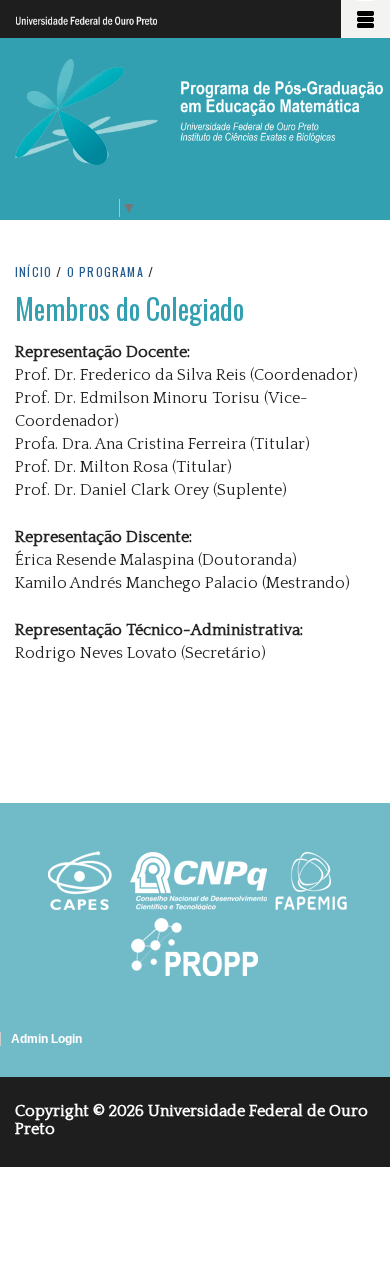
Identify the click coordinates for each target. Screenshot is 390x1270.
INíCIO (33, 271)
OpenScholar (339, 1063)
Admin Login (46, 1039)
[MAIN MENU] (365, 19)
